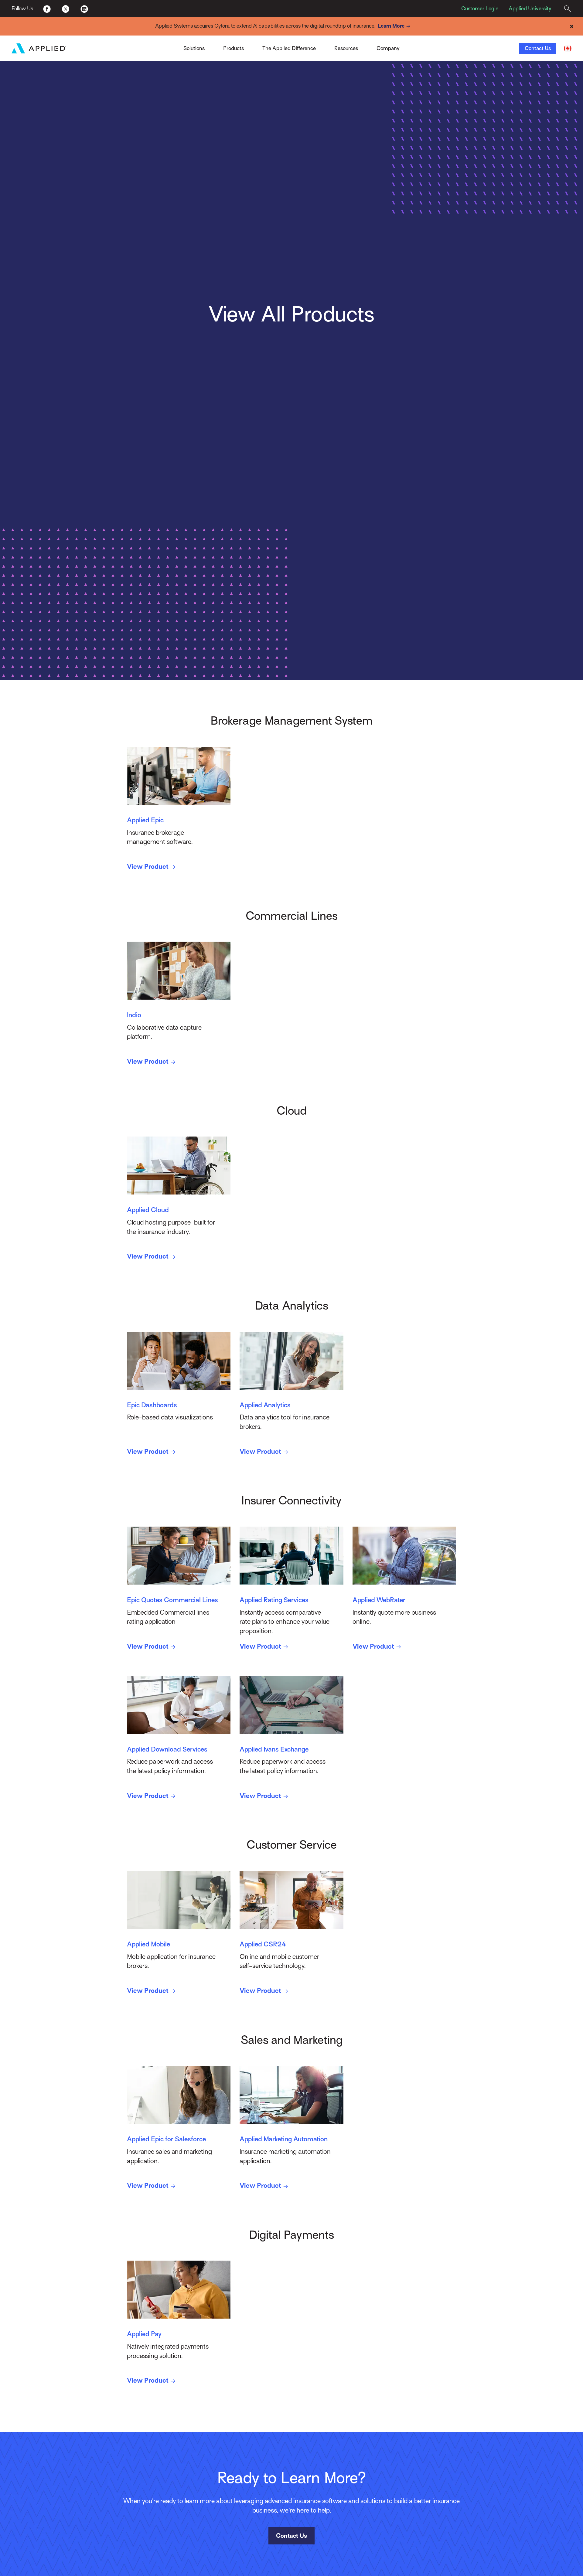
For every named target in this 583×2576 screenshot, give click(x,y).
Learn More (391, 26)
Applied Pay (139, 46)
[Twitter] (65, 8)
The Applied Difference (289, 48)
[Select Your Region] (568, 48)
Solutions (194, 48)
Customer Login (480, 8)
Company (388, 48)
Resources (346, 48)
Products (234, 48)
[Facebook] (47, 8)
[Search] (567, 9)
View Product (148, 867)
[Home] (39, 48)
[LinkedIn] (84, 8)
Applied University (530, 8)
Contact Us (538, 48)
